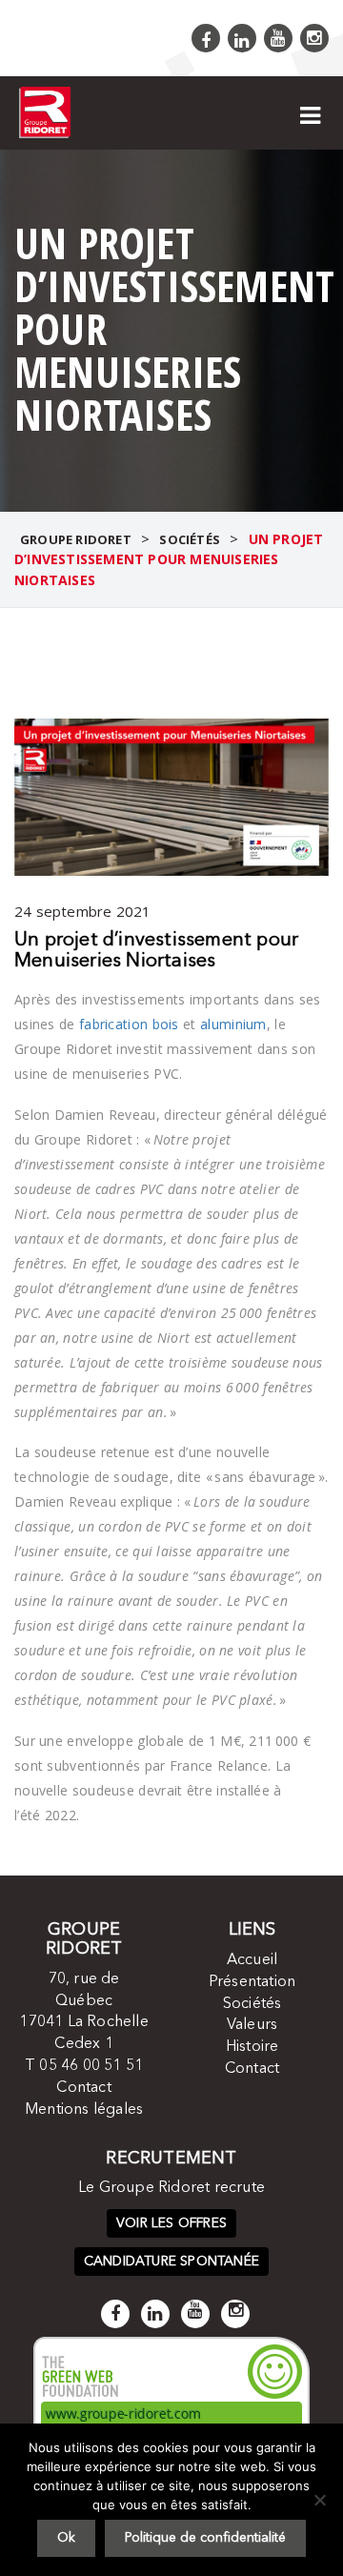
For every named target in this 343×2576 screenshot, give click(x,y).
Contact (83, 2088)
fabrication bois (129, 1024)
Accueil (252, 1960)
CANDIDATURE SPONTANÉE (171, 2262)
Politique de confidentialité (205, 2538)
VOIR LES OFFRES (171, 2223)
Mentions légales (84, 2110)
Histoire (252, 2047)
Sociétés (252, 2004)
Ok (66, 2538)
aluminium (233, 1024)
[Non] (319, 2500)
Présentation (252, 1982)
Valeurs (252, 2025)
